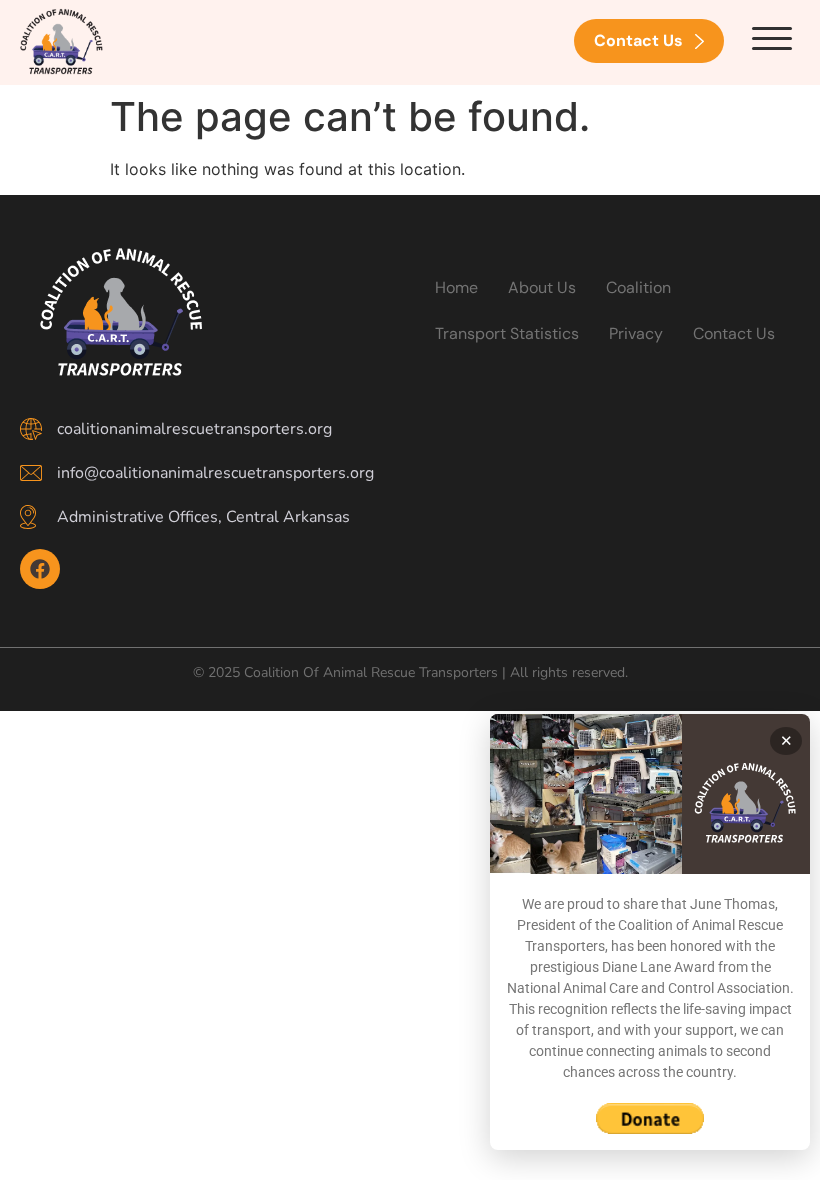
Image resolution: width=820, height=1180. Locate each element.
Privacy (636, 333)
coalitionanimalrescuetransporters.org (194, 429)
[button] (772, 39)
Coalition (638, 287)
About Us (542, 287)
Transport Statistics (507, 333)
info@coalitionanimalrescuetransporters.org (215, 473)
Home (456, 287)
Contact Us (734, 333)
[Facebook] (40, 569)
